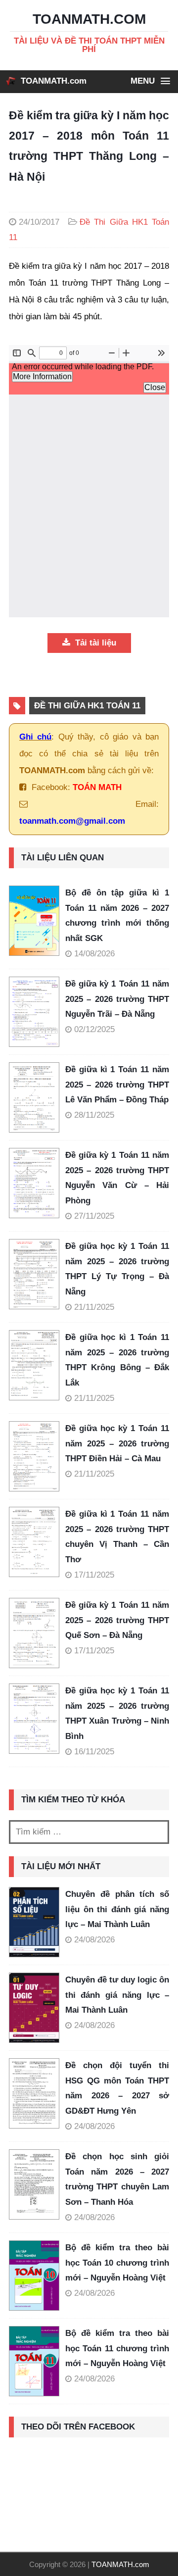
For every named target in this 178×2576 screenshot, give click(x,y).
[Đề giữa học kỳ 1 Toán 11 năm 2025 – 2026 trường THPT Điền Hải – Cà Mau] (37, 1456)
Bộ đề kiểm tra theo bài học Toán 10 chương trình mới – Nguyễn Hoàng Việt (117, 2263)
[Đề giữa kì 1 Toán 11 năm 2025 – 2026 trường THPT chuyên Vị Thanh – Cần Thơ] (37, 1542)
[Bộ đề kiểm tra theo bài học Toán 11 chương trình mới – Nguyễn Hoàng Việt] (34, 2361)
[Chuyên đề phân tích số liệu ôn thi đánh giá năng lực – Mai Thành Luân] (34, 1922)
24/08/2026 (94, 1940)
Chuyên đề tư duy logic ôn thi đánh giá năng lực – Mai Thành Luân (117, 1995)
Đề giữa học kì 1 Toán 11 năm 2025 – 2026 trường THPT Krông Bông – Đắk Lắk (117, 1360)
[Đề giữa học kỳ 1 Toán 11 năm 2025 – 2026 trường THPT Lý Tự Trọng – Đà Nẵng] (37, 1274)
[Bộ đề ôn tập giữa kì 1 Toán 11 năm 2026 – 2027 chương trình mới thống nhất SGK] (37, 921)
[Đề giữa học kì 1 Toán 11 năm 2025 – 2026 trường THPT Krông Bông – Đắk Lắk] (37, 1365)
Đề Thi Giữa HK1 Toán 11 (87, 706)
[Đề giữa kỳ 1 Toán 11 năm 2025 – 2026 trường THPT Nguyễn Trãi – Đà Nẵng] (37, 1012)
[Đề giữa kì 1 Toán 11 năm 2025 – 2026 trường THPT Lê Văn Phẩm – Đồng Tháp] (37, 1097)
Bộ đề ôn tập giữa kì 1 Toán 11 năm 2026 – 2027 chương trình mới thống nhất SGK (117, 916)
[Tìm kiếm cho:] (89, 1832)
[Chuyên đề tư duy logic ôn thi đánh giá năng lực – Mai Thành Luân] (34, 2008)
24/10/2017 (39, 222)
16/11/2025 (94, 1752)
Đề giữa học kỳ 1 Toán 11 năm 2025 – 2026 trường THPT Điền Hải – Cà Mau (117, 1443)
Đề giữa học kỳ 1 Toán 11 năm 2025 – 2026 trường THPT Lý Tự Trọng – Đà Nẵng (117, 1269)
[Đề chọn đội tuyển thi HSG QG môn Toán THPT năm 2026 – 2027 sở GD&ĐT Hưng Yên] (34, 2093)
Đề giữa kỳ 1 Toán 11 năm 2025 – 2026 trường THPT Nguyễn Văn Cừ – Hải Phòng (117, 1178)
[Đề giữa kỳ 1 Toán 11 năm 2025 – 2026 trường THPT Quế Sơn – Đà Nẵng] (37, 1633)
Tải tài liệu (94, 643)
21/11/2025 (94, 1307)
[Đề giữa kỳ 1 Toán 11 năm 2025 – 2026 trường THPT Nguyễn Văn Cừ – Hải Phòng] (37, 1183)
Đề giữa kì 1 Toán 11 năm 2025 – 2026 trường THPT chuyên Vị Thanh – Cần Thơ (117, 1537)
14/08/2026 (94, 954)
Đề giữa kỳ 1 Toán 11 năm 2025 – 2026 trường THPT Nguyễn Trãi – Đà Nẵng (117, 999)
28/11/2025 (94, 1115)
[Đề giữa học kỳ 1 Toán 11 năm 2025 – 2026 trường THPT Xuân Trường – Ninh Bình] (37, 1719)
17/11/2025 (94, 1575)
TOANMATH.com (54, 81)
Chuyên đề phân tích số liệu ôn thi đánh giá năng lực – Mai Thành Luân (117, 1909)
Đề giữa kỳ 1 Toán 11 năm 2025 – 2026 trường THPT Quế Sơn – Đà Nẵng (117, 1620)
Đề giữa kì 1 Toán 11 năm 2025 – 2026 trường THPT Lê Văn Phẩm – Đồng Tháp (117, 1085)
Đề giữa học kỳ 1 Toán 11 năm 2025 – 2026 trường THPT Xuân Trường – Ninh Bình (117, 1713)
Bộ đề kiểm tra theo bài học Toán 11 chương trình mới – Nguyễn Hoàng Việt (117, 2348)
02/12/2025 (94, 1029)
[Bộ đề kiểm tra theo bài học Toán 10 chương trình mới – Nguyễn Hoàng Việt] (34, 2276)
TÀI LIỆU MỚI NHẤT (61, 1866)
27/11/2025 (94, 1216)
